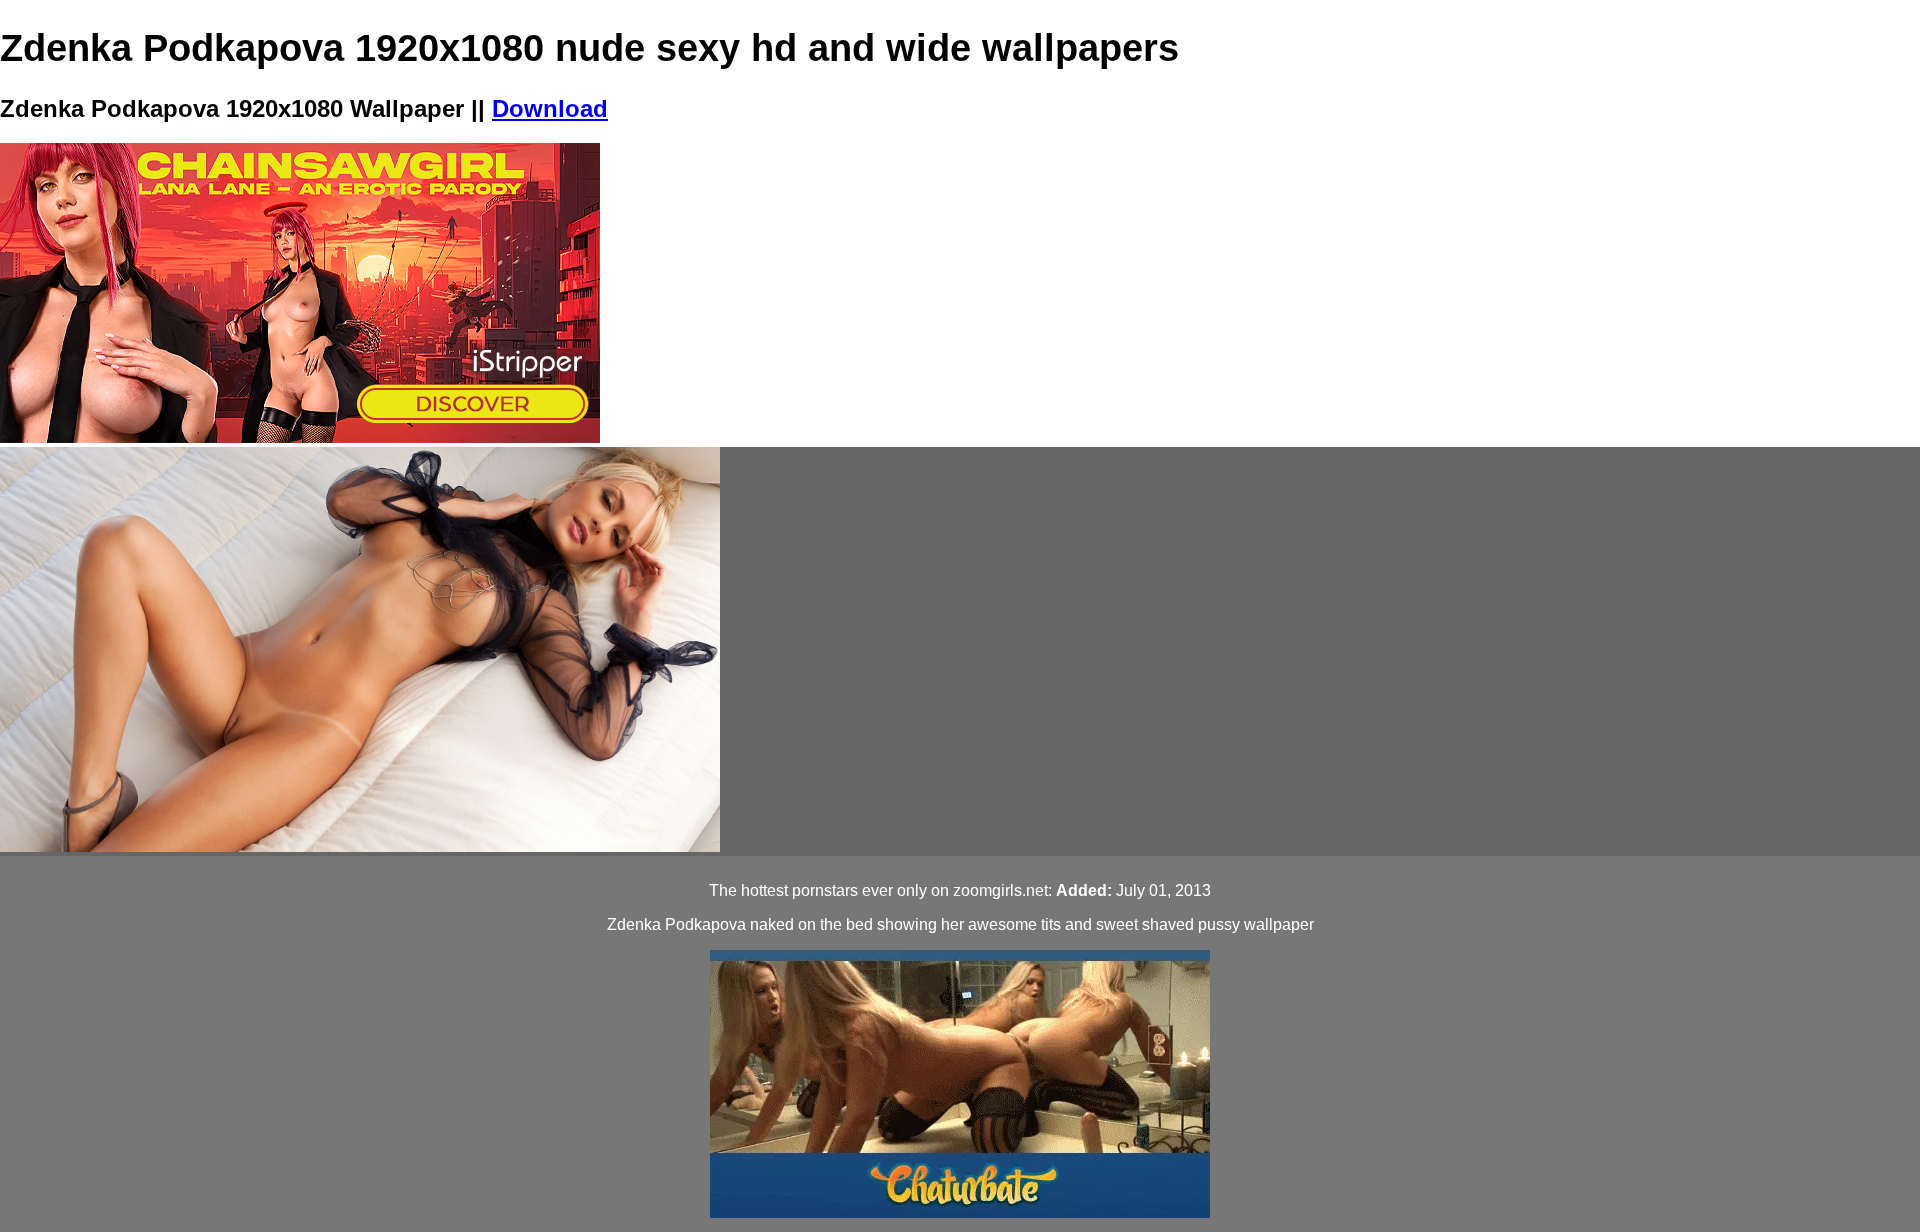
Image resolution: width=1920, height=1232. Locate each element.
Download (550, 108)
